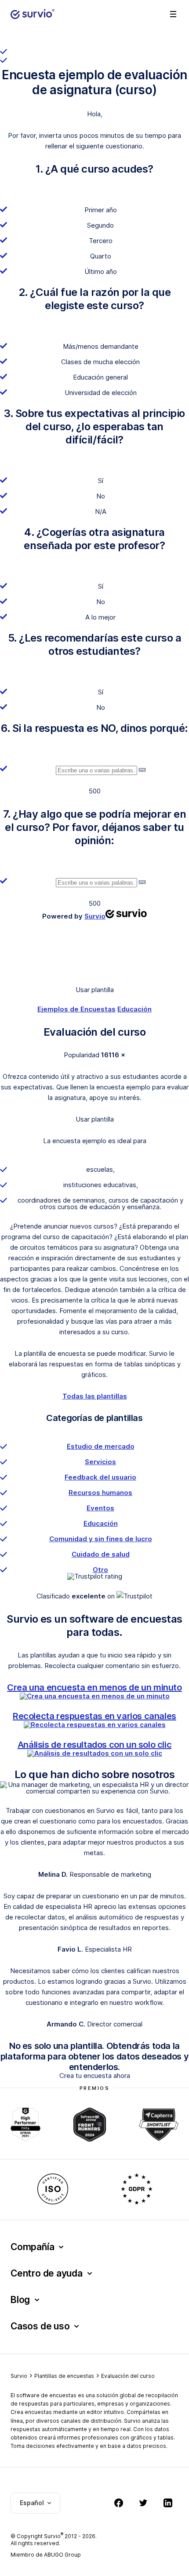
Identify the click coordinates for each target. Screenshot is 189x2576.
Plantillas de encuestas (64, 2376)
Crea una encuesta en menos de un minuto (94, 1687)
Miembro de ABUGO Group (46, 2555)
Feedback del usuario (100, 1477)
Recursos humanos (100, 1493)
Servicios (100, 1462)
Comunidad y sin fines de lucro (101, 1539)
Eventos (100, 1508)
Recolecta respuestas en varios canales (94, 1716)
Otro (100, 1570)
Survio (19, 2376)
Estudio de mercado (101, 1446)
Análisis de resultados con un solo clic (94, 1745)
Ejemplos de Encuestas (76, 1009)
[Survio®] (33, 14)
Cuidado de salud (101, 1554)
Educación (134, 1009)
